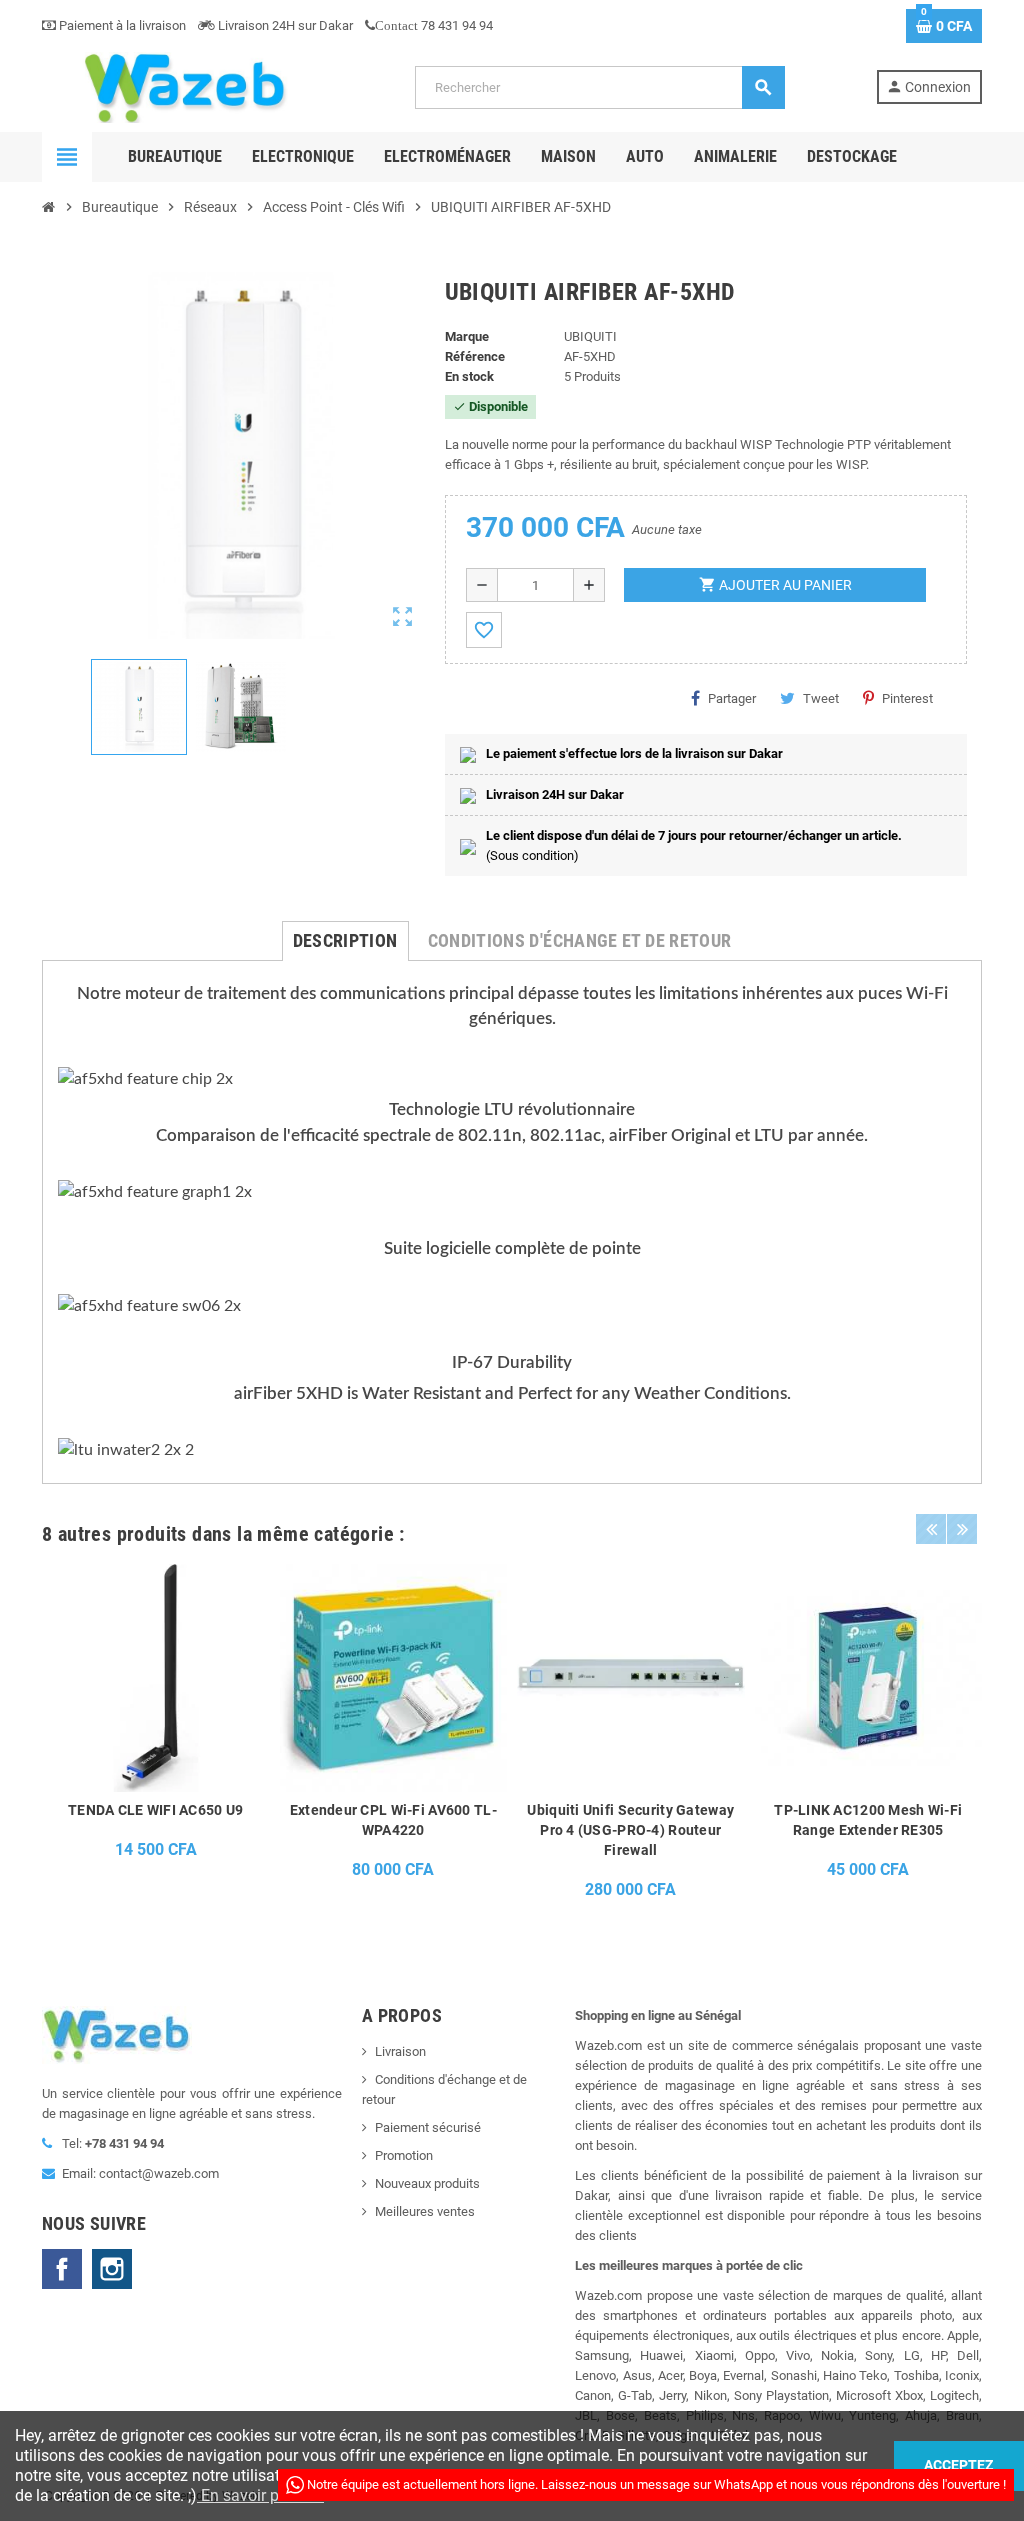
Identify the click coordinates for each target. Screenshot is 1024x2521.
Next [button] (962, 1529)
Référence (475, 356)
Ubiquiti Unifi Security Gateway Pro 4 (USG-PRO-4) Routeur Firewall (630, 1830)
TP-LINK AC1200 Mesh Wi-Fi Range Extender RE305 (868, 1820)
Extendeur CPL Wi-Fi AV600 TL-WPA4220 (393, 1820)
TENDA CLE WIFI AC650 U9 (155, 1810)
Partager (732, 698)
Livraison (400, 2051)
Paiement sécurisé (428, 2127)
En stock (469, 376)
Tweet (821, 698)
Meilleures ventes (425, 2211)
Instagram (112, 2269)
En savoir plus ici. (260, 2495)
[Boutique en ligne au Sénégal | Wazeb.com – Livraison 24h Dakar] (183, 86)
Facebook (62, 2269)
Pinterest (907, 698)
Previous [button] (931, 1529)
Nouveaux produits (427, 2183)
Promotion (404, 2155)
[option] (156, 1737)
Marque (467, 336)
